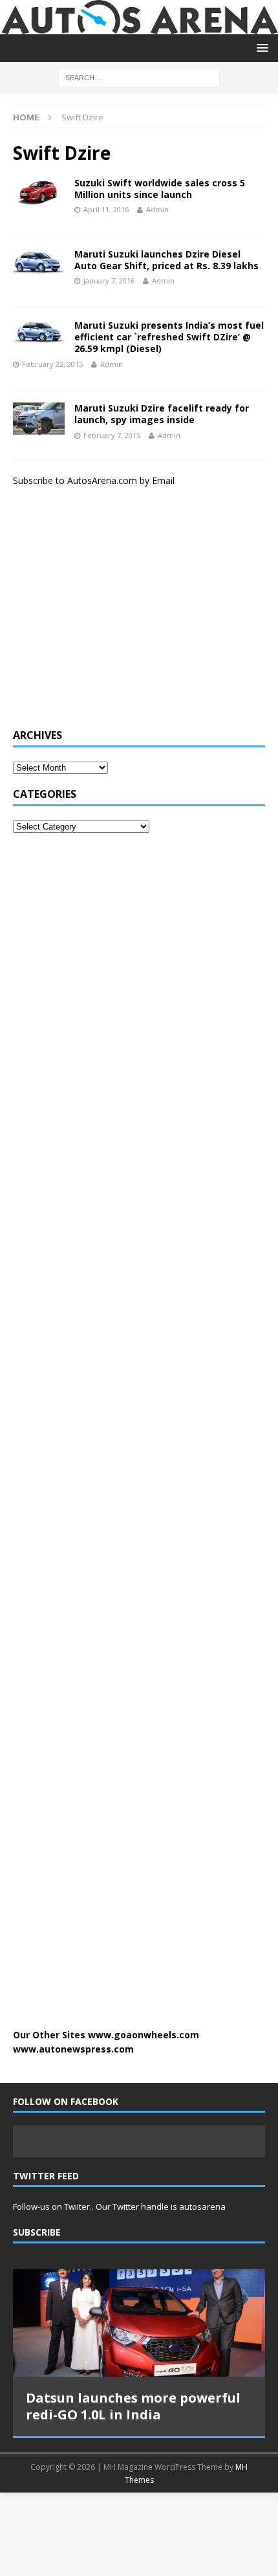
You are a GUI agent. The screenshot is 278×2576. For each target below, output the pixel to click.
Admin (157, 209)
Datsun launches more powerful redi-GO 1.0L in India (133, 2406)
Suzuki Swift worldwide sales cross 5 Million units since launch (160, 189)
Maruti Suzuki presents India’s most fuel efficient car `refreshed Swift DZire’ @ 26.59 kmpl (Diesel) (169, 337)
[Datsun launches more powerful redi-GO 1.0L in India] (139, 2323)
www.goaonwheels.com (144, 2035)
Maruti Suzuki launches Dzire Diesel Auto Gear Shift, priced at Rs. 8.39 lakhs (166, 260)
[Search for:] (139, 77)
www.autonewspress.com (73, 2049)
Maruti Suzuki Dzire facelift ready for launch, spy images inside (162, 414)
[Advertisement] (110, 614)
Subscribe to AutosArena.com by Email (94, 480)
